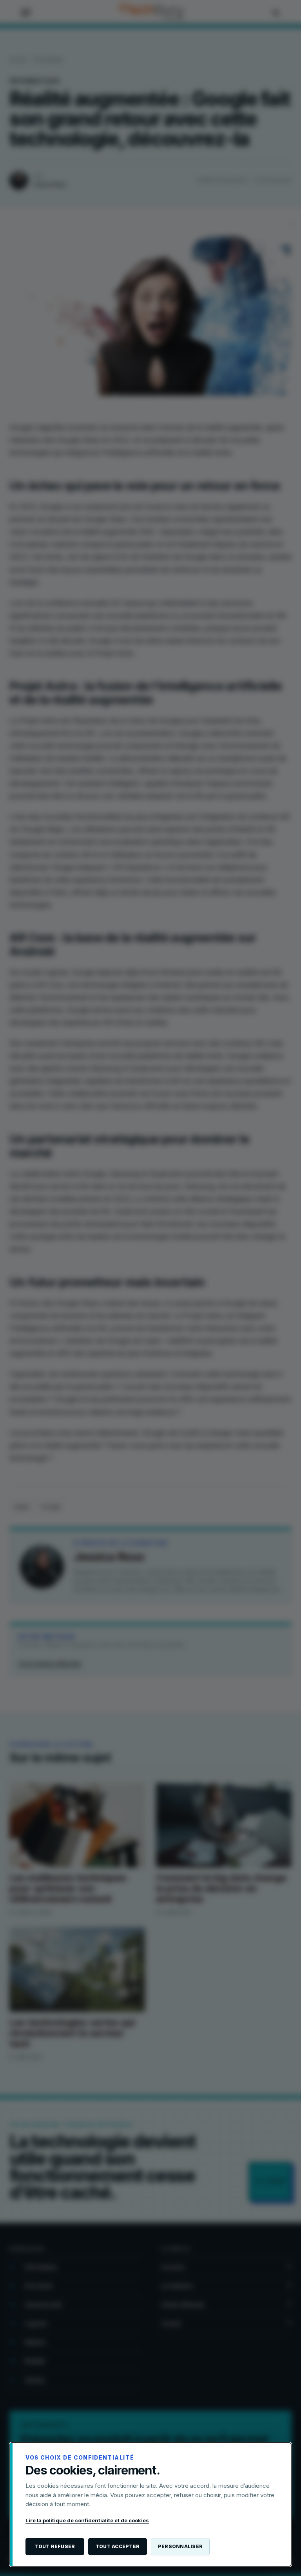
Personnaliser (180, 2546)
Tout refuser (55, 2546)
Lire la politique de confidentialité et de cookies (87, 2520)
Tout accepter (118, 2546)
